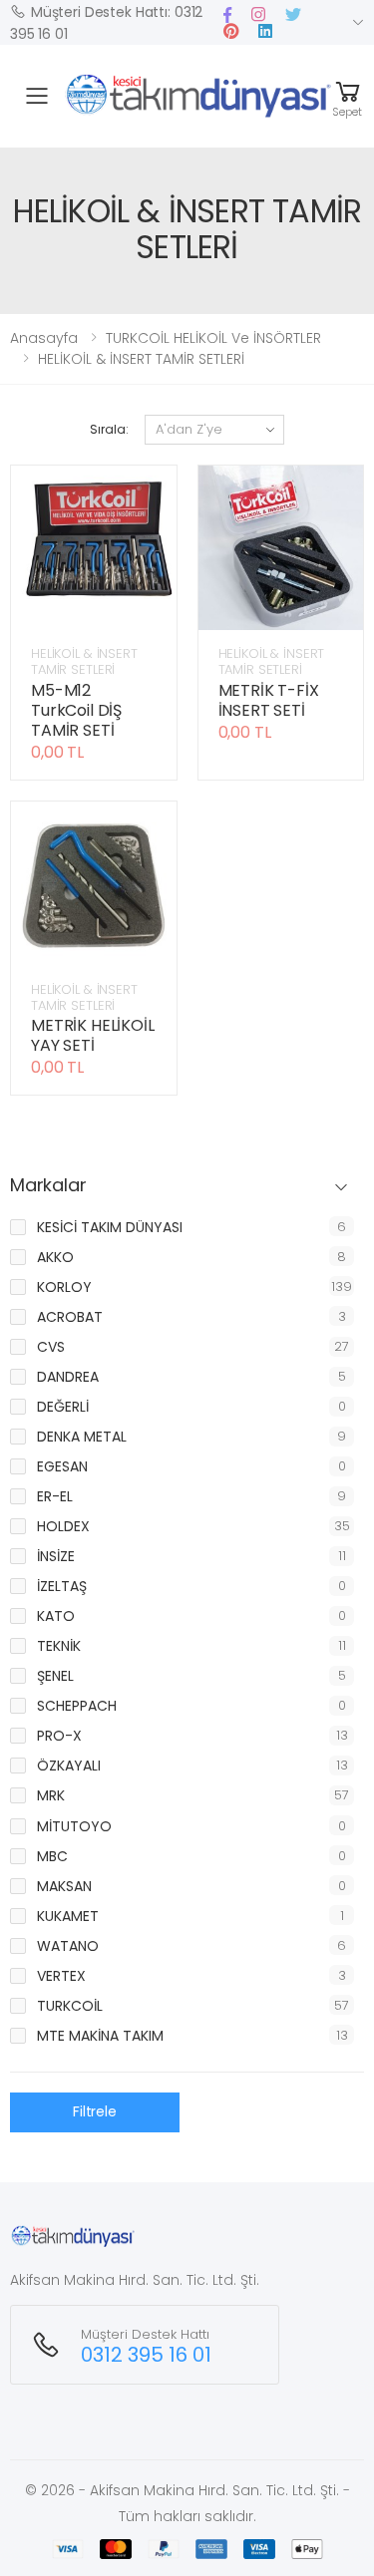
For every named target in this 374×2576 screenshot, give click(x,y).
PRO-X (59, 1736)
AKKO (55, 1257)
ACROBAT (70, 1317)
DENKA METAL (82, 1437)
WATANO (68, 1946)
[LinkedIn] (265, 31)
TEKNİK (59, 1646)
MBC (52, 1856)
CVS (51, 1347)
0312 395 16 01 (146, 2355)
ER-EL (55, 1496)
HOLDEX (63, 1526)
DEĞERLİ (63, 1407)
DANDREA (68, 1377)
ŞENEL (55, 1676)
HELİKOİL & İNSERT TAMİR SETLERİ (141, 359)
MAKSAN (64, 1886)
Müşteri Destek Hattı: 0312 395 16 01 (106, 23)
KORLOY (64, 1287)
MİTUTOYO (74, 1826)
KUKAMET (68, 1916)
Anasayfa (44, 338)
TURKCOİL (70, 2006)
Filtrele (95, 2111)
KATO (56, 1616)
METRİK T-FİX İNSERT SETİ (269, 700)
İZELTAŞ (62, 1586)
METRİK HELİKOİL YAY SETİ (93, 1035)
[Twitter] (293, 14)
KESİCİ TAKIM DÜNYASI (110, 1227)
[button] (348, 96)
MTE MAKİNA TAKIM (100, 2036)
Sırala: (109, 429)
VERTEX (61, 1976)
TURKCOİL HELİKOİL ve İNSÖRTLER (213, 338)
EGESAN (62, 1466)
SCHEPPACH (77, 1706)
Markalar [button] (48, 1186)
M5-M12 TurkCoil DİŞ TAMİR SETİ (76, 710)
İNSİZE (56, 1556)
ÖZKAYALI (69, 1766)
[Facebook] (227, 14)
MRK (51, 1795)
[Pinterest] (258, 14)
